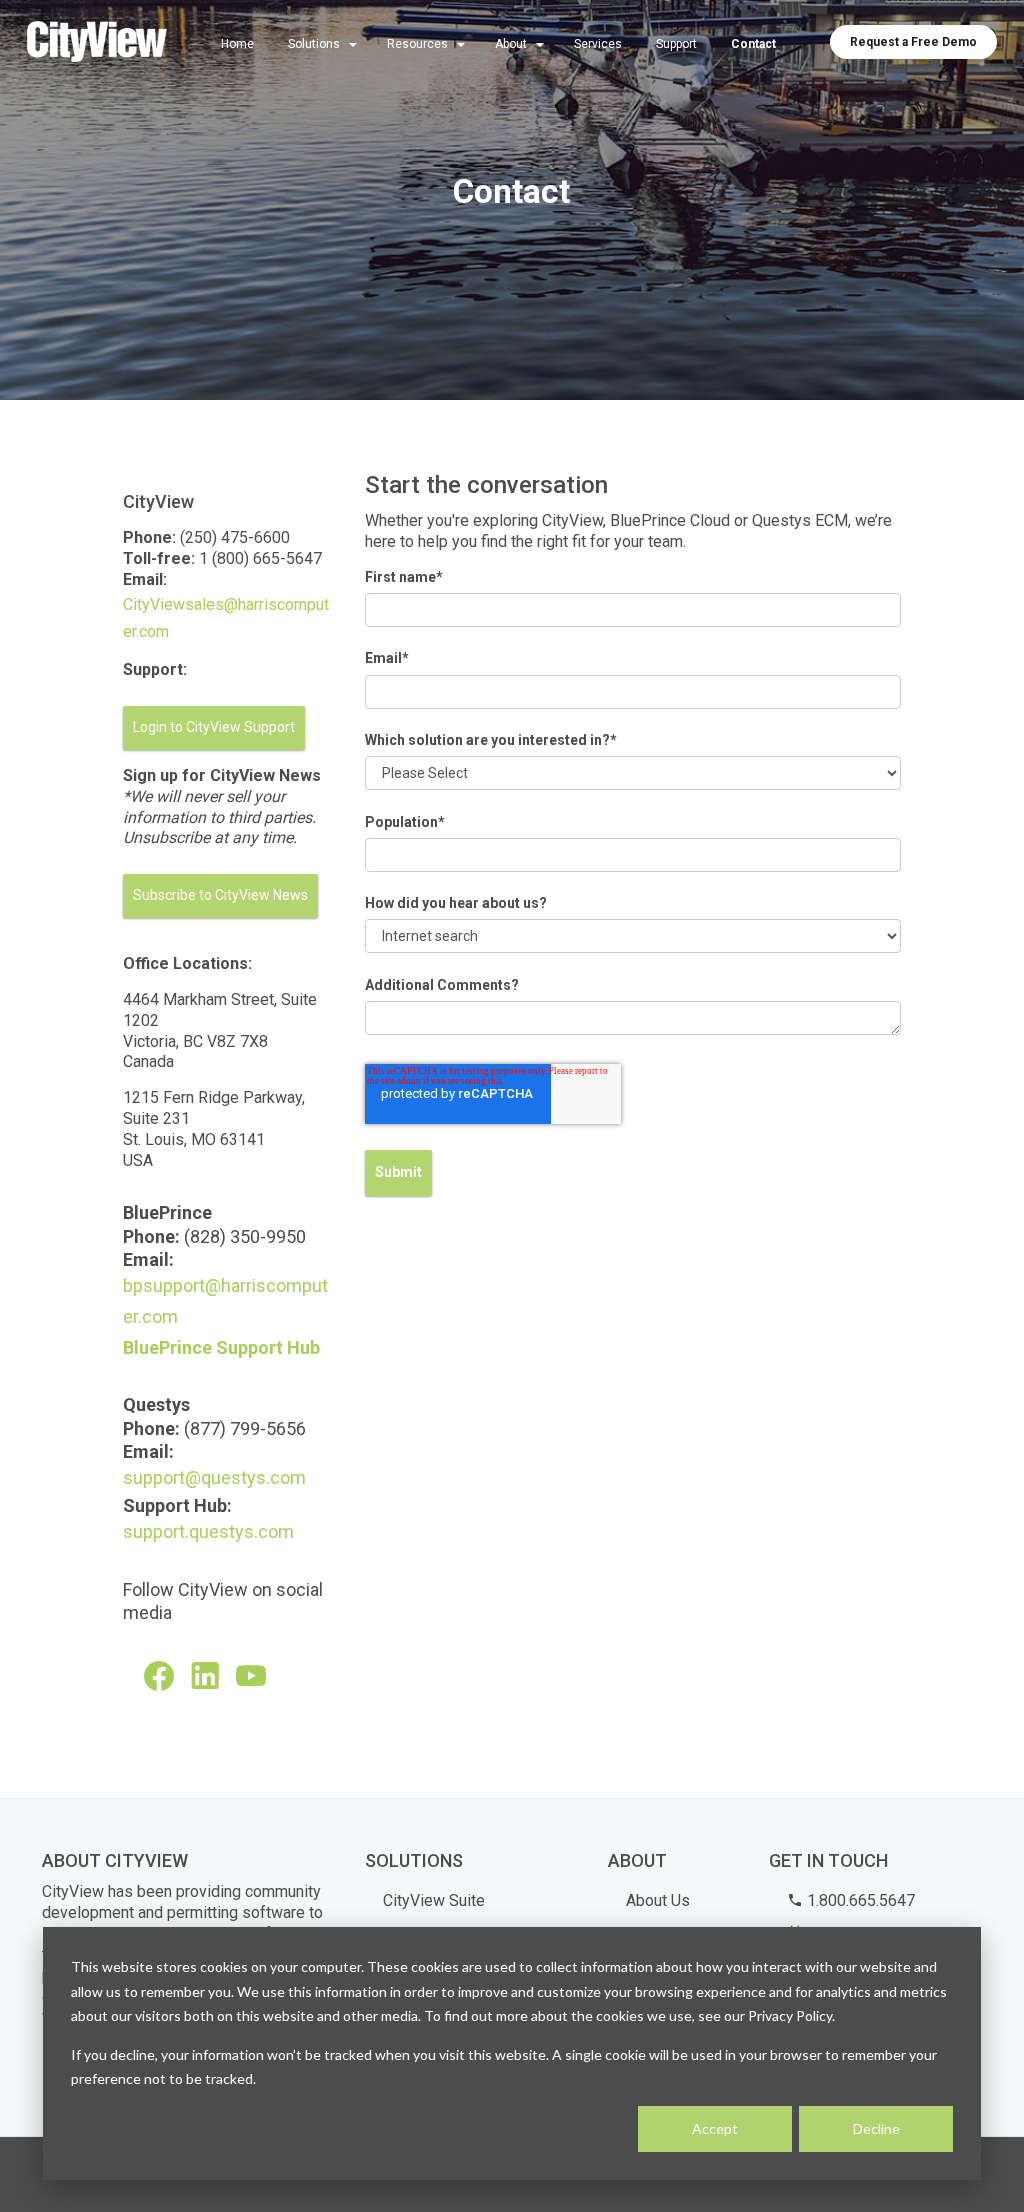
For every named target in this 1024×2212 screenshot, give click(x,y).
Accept (715, 2128)
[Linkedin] (207, 1676)
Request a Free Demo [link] (913, 42)
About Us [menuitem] (658, 1900)
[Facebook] (161, 1676)
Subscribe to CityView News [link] (220, 895)
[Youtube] (253, 1676)
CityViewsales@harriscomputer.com (226, 618)
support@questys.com (214, 1477)
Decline (876, 2128)
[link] (97, 43)
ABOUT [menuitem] (637, 1860)
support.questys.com (208, 1531)
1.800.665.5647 (859, 1900)
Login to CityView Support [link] (214, 727)
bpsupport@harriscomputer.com (225, 1301)
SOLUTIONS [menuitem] (414, 1860)
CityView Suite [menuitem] (434, 1900)
